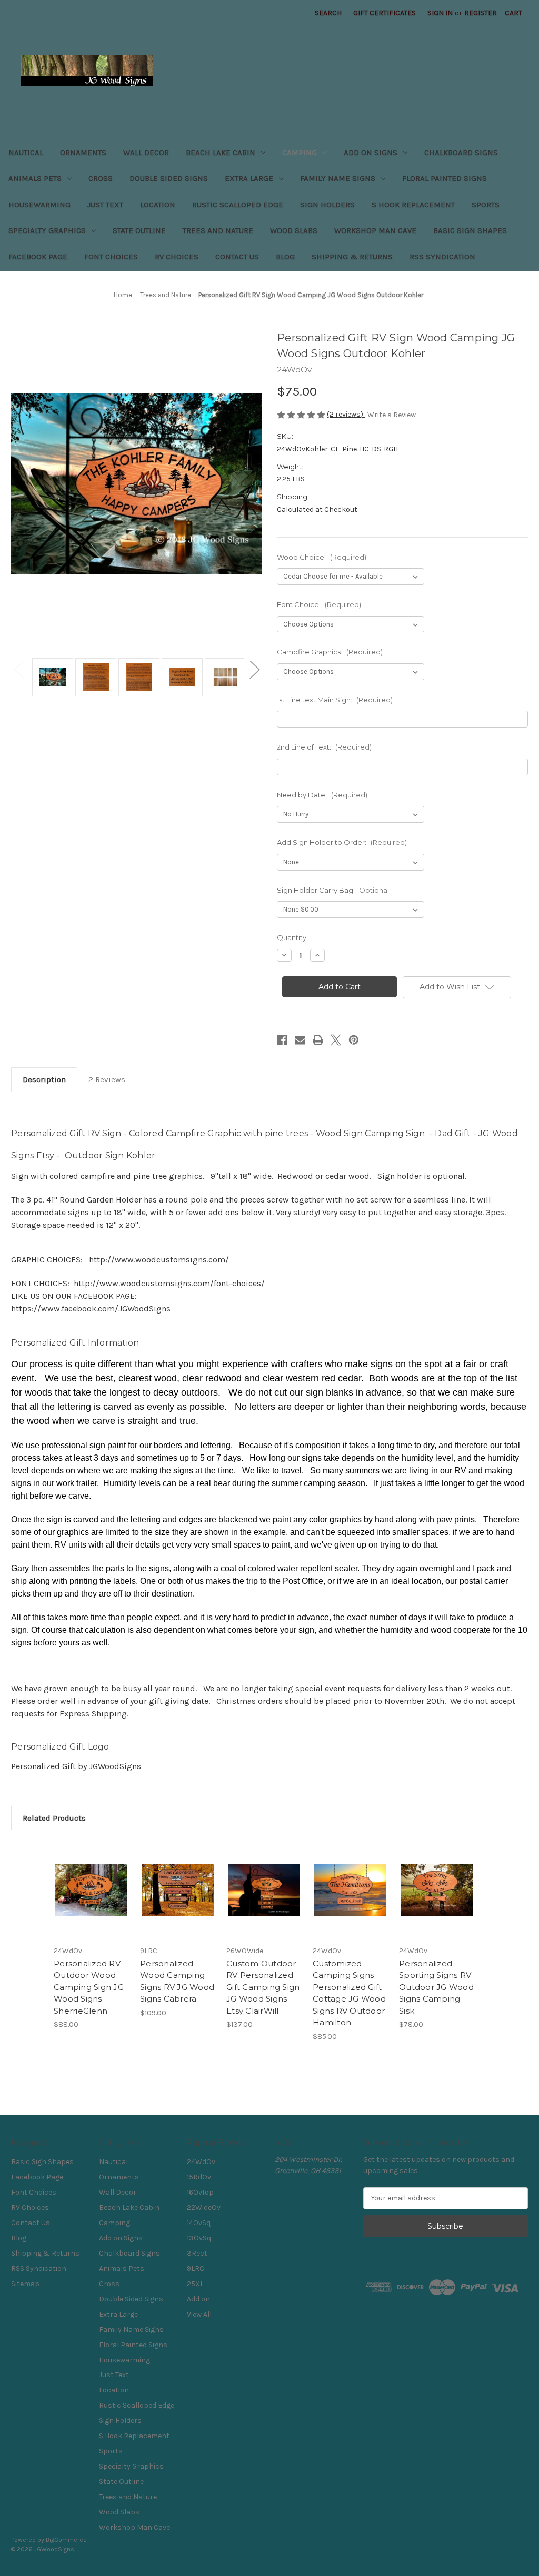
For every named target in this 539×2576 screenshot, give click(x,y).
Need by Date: (322, 795)
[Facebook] (282, 1040)
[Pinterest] (354, 1040)
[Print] (318, 1040)
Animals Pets (35, 178)
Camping (300, 153)
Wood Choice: (322, 557)
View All (199, 2314)
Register (481, 13)
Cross (101, 178)
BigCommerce (66, 2540)
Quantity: (292, 937)
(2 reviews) (346, 414)
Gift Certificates (385, 13)
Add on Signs (371, 153)
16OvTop (200, 2192)
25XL (195, 2284)
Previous (19, 669)
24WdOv (201, 2162)
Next (254, 669)
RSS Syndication (442, 257)
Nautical (26, 153)
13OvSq (199, 2238)
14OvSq (199, 2223)
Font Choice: (319, 604)
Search (328, 13)
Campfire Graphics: (330, 652)
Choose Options (92, 1900)
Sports (486, 205)
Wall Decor (146, 153)
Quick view (84, 1877)
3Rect (197, 2253)
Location (158, 205)
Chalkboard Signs (461, 153)
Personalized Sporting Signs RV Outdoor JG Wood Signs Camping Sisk (436, 1987)
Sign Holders (327, 205)
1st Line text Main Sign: (335, 700)
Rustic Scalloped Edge (238, 205)
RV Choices (177, 257)
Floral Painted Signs (445, 178)
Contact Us (237, 257)
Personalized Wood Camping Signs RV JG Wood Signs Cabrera (177, 1981)
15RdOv (199, 2177)
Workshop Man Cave (375, 230)
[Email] (300, 1040)
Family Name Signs (338, 178)
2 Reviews (107, 1079)
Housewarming (39, 205)
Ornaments (83, 153)
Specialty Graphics (47, 230)
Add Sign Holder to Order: (342, 842)
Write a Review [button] (392, 415)
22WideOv (204, 2208)
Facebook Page (38, 257)
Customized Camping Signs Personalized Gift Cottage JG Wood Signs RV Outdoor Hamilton (349, 1993)
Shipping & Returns (352, 257)
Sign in (440, 13)
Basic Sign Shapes (470, 230)
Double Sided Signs (169, 178)
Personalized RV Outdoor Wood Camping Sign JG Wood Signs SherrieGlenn (89, 1987)
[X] (336, 1040)
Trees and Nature (218, 230)
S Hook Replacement (413, 205)
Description (44, 1079)
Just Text (105, 205)
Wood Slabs (294, 230)
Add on (198, 2299)
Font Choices (111, 257)
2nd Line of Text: (324, 747)
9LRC (196, 2269)
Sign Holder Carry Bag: (333, 890)
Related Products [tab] (54, 1818)
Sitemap (25, 2284)
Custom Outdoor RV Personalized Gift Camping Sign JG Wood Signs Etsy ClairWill (263, 1987)
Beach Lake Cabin (221, 153)
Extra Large (249, 178)
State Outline (139, 230)
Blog (285, 257)
